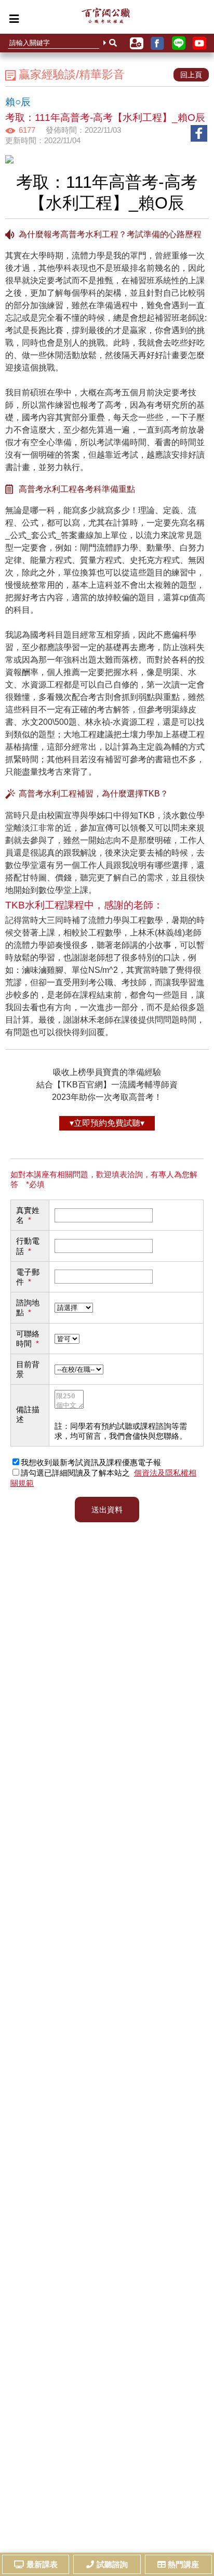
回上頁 (191, 75)
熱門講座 (183, 2564)
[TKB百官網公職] (106, 18)
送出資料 (107, 1510)
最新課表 (42, 2564)
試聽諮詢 (112, 2564)
